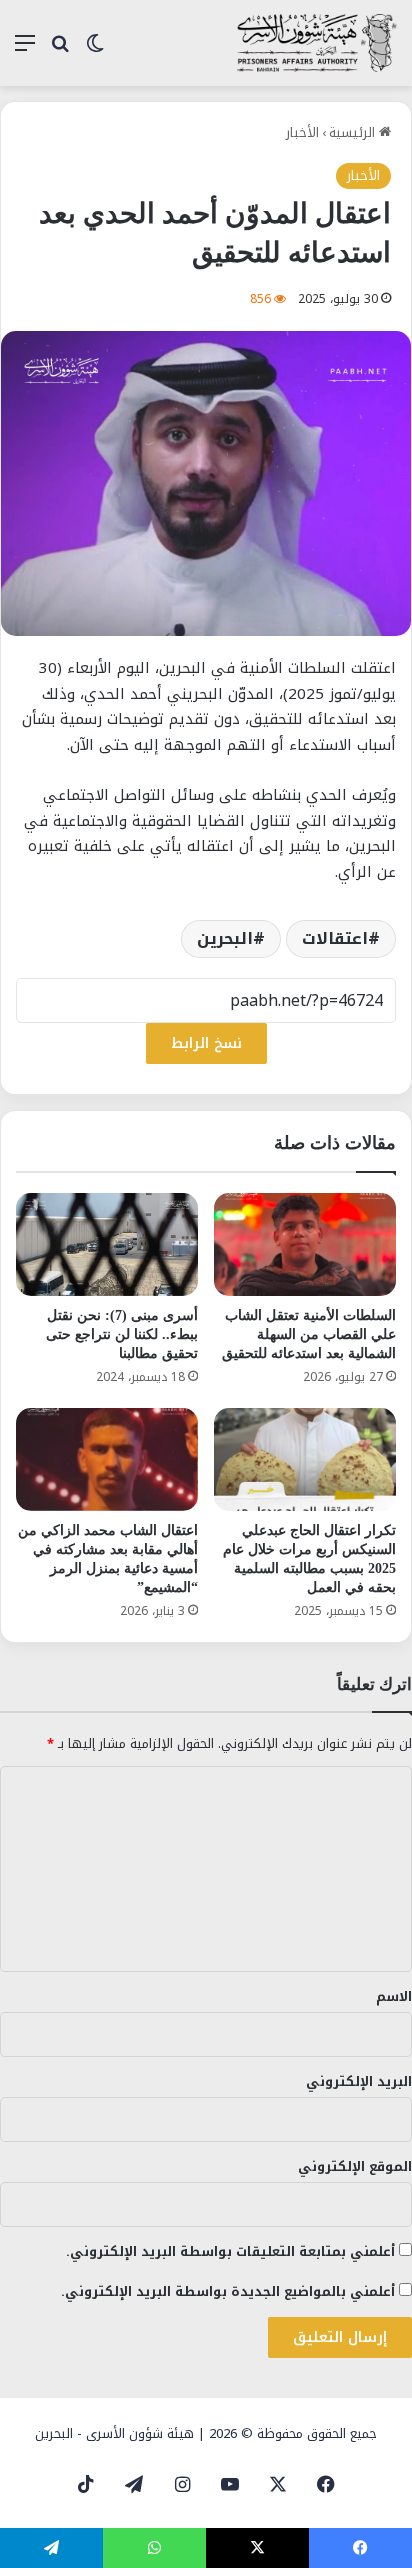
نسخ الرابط (206, 1043)
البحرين (225, 938)
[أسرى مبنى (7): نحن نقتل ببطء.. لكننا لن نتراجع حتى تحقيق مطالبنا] (107, 1244)
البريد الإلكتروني (359, 2081)
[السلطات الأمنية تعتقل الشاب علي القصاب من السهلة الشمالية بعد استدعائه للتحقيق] (305, 1244)
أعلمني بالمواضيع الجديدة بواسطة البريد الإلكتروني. (228, 2291)
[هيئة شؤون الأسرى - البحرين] (317, 43)
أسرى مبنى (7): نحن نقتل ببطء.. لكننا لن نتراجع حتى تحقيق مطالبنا (122, 1334)
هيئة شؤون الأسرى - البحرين (114, 2433)
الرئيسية (354, 132)
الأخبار (302, 132)
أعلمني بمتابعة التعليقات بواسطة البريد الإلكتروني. (230, 2251)
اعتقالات (335, 938)
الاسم (394, 1996)
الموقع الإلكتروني (355, 2166)
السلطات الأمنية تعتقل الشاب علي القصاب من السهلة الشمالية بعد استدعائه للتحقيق (309, 1334)
